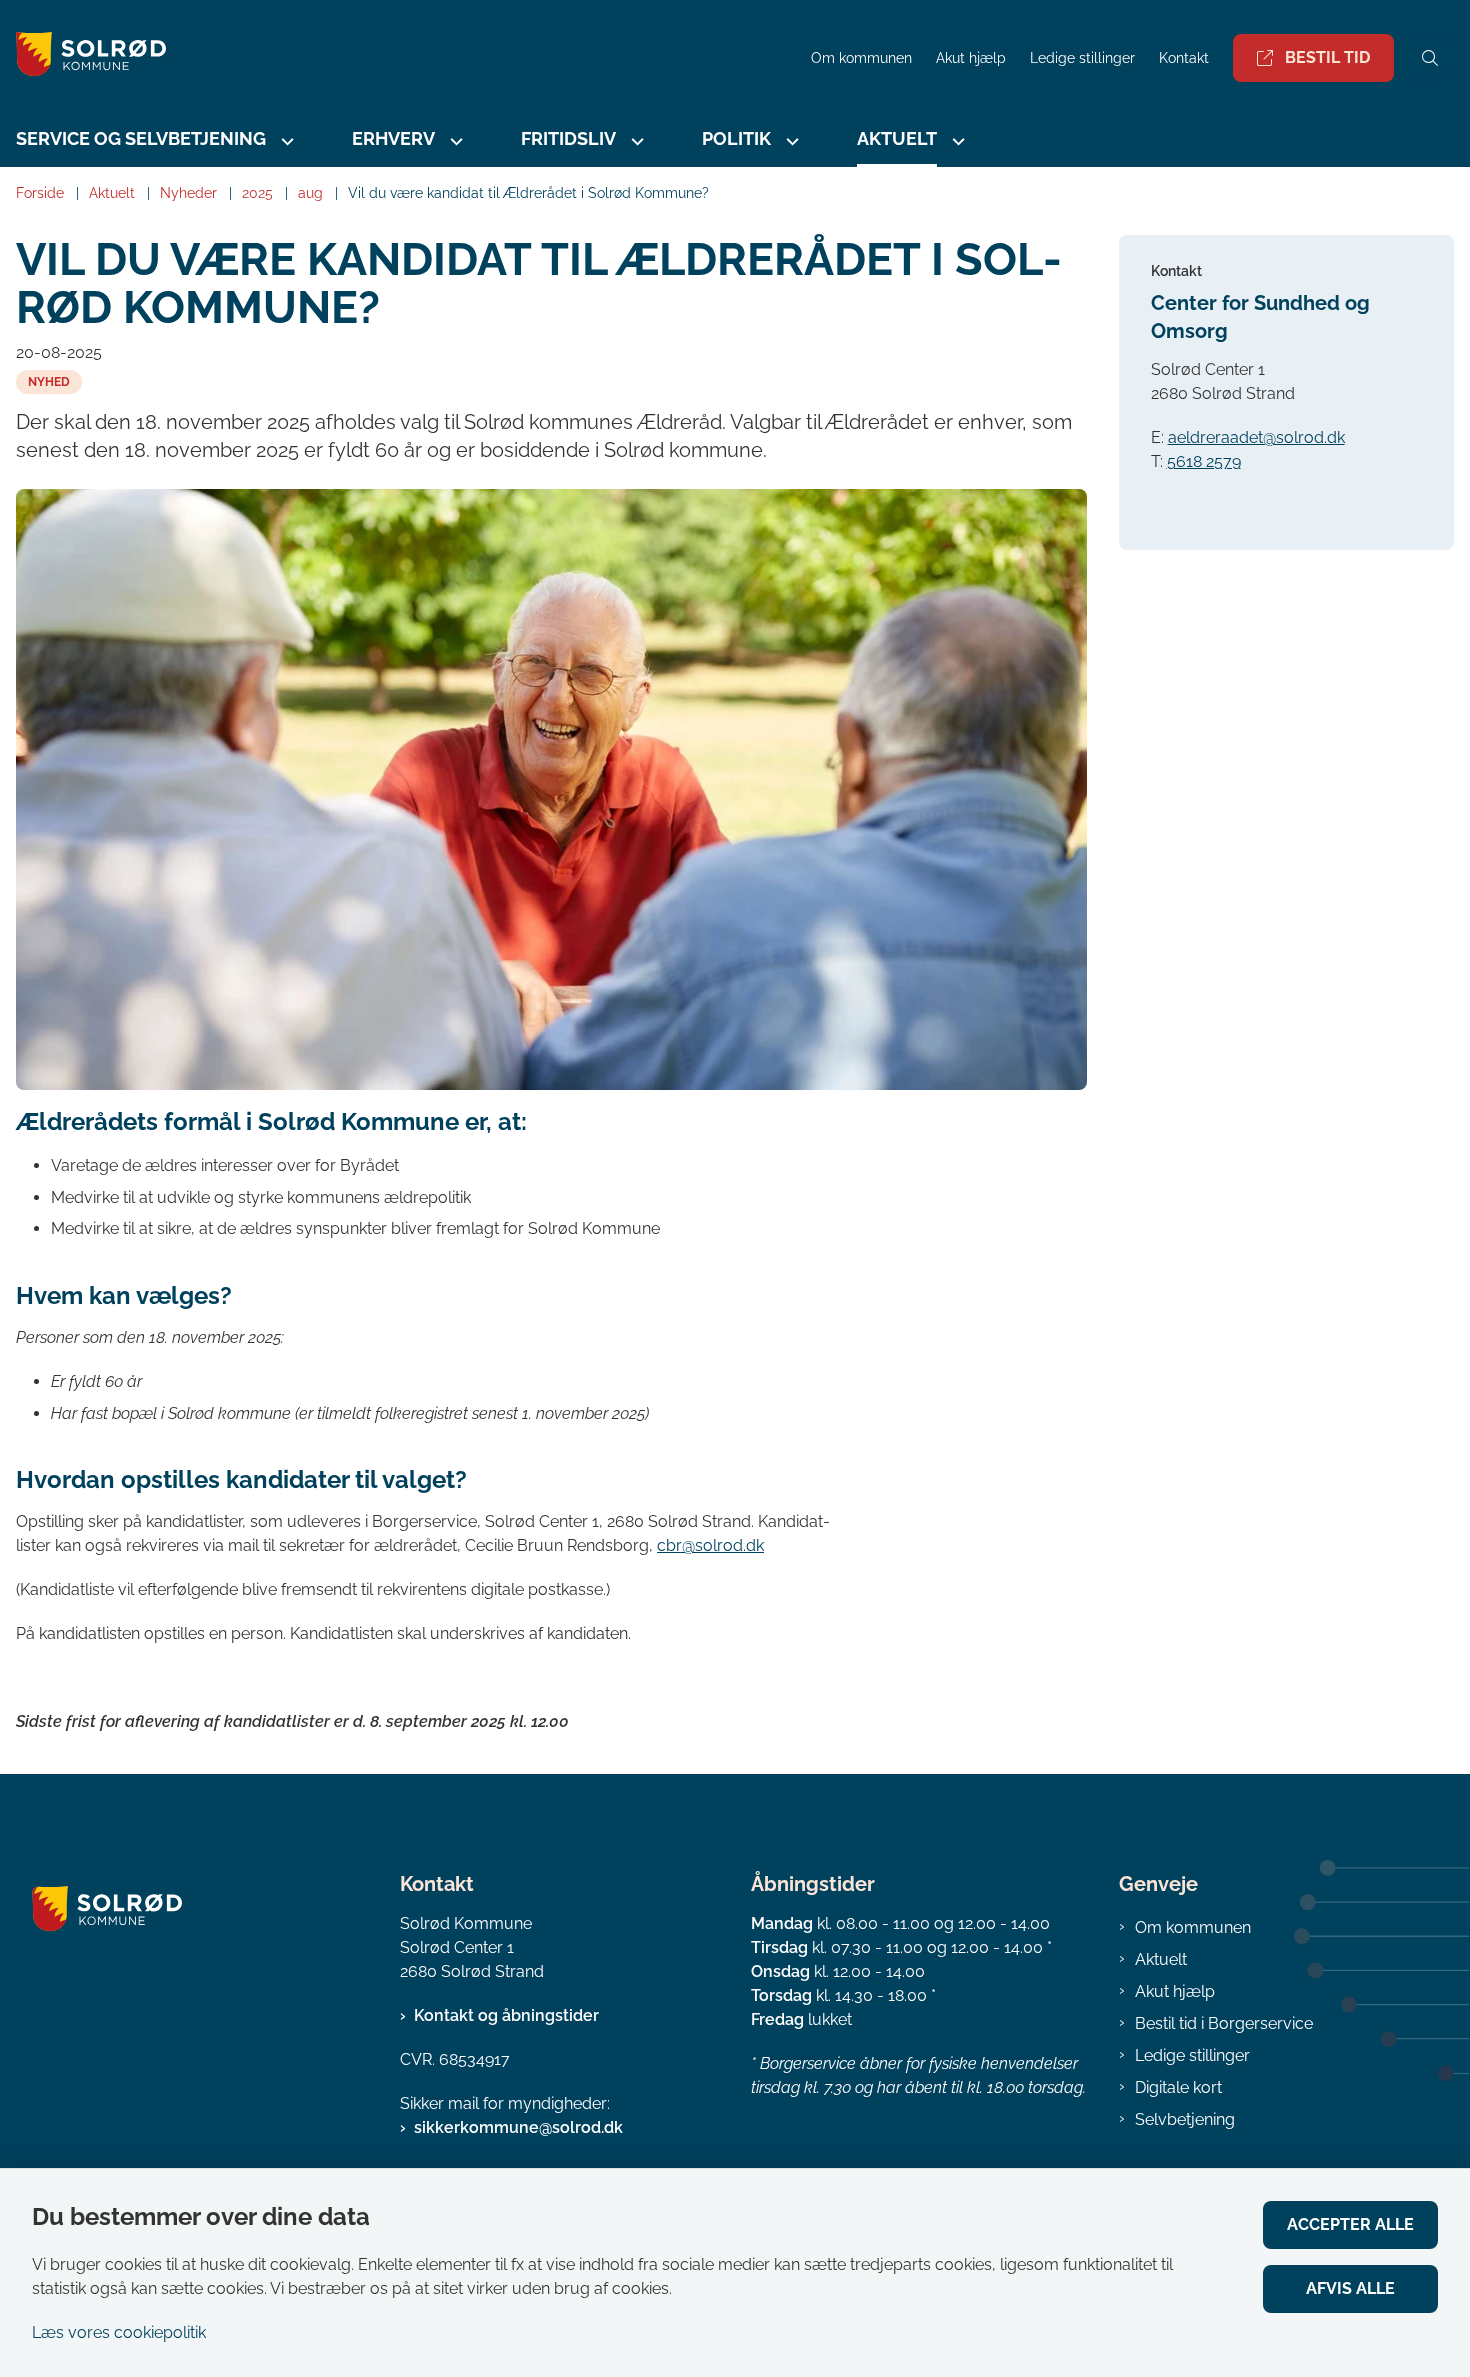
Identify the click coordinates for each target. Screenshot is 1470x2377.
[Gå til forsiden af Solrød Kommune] (399, 57)
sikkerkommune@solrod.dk (518, 2127)
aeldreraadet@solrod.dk (1256, 437)
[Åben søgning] (1430, 58)
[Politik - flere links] (790, 141)
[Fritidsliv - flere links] (635, 141)
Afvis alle (1350, 2288)
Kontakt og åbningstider (506, 2015)
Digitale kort (1178, 2087)
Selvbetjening (1185, 2119)
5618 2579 (1204, 461)
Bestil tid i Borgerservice (1224, 2023)
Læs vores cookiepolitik (119, 2332)
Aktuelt (1161, 1959)
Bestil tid (1327, 57)
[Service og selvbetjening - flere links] (285, 141)
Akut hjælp (1175, 1991)
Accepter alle (1350, 2224)
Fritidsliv (568, 138)
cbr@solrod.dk (710, 1545)
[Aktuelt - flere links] (956, 141)
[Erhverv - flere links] (454, 141)
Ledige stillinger (1082, 58)
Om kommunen (1193, 1927)
